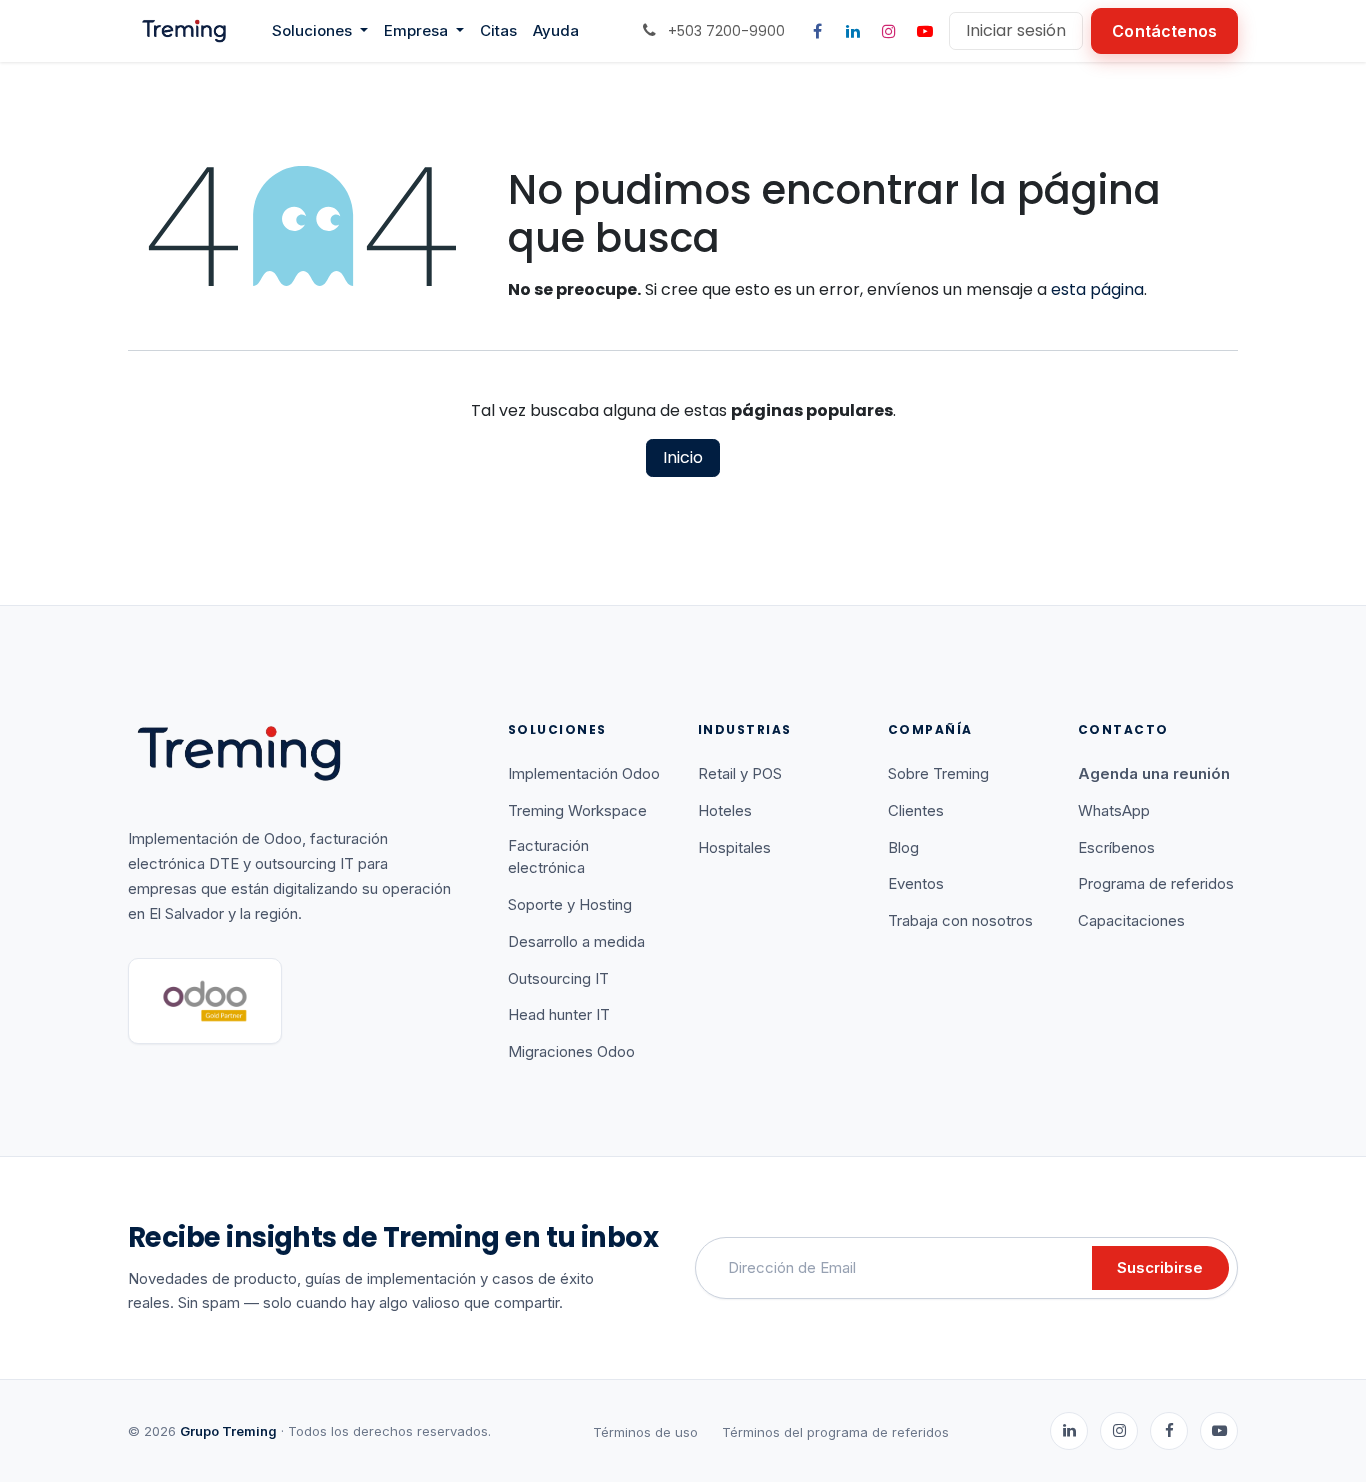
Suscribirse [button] (1160, 1267)
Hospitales (734, 847)
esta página (1097, 289)
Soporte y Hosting (570, 904)
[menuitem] (320, 31)
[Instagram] (889, 31)
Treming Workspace (577, 810)
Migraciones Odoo (571, 1051)
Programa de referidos (1156, 883)
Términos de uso (645, 1432)
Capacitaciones (1131, 920)
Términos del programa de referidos (835, 1432)
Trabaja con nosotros (960, 920)
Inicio (683, 457)
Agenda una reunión (1154, 773)
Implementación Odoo (584, 773)
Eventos (916, 883)
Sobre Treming (938, 773)
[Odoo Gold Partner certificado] (205, 1001)
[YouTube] (925, 31)
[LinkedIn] (853, 31)
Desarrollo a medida (576, 941)
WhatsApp (1114, 810)
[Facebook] (817, 31)
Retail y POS (740, 773)
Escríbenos (1116, 847)
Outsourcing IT (558, 978)
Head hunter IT (559, 1014)
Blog (903, 847)
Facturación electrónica (548, 857)
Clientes (916, 810)
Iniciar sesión (1016, 30)
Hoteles (725, 810)
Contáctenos (1164, 31)
